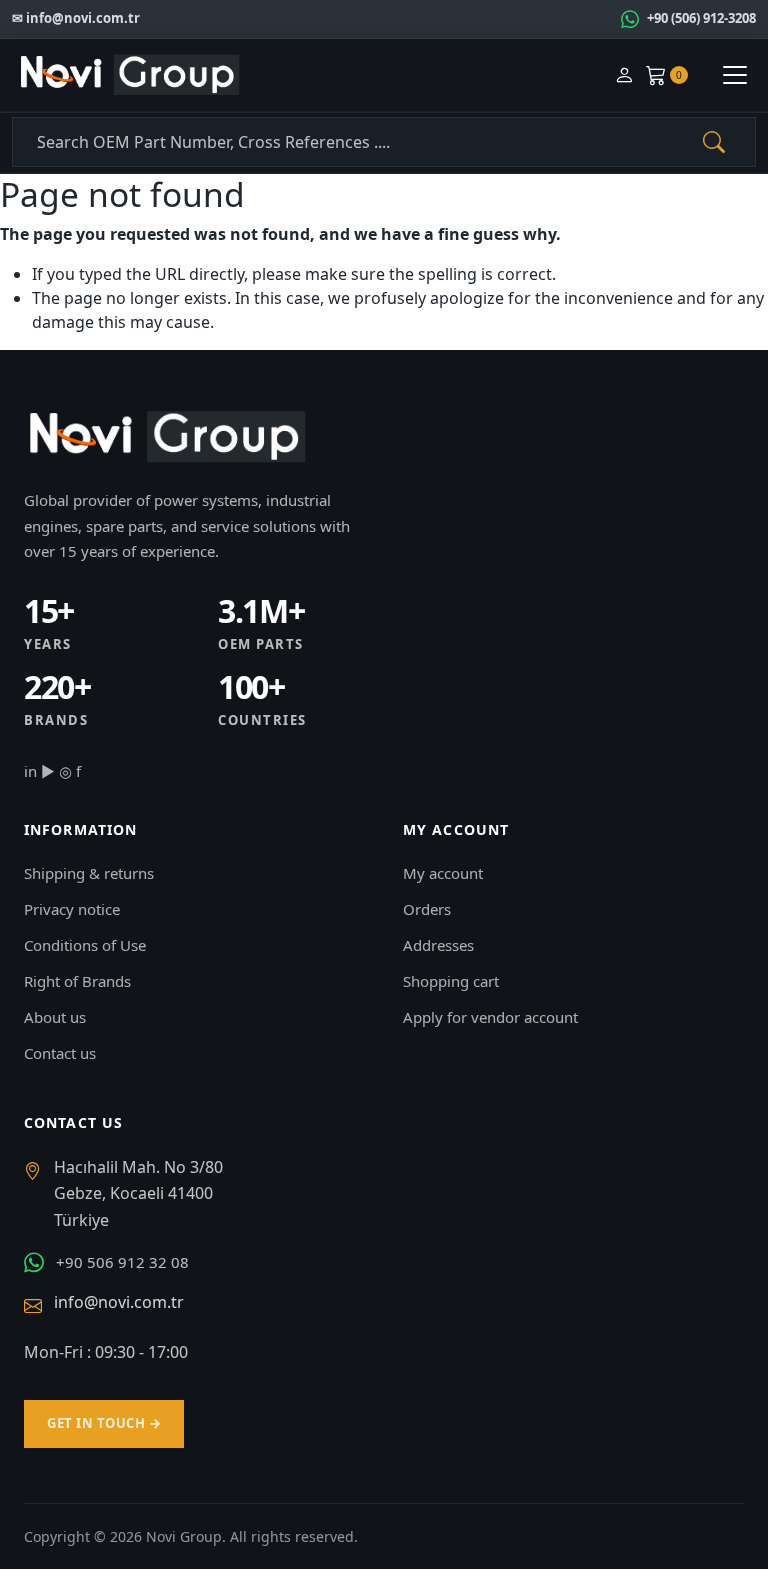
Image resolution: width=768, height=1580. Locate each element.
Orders (427, 909)
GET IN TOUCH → (104, 1423)
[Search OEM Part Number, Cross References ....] (714, 142)
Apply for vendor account (490, 1017)
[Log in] (624, 75)
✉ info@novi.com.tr (76, 18)
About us (55, 1017)
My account (443, 873)
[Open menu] (735, 75)
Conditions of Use (85, 945)
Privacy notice (72, 909)
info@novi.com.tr (119, 1302)
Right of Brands (77, 981)
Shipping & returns (89, 873)
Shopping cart (451, 981)
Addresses (438, 945)
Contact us (60, 1053)
